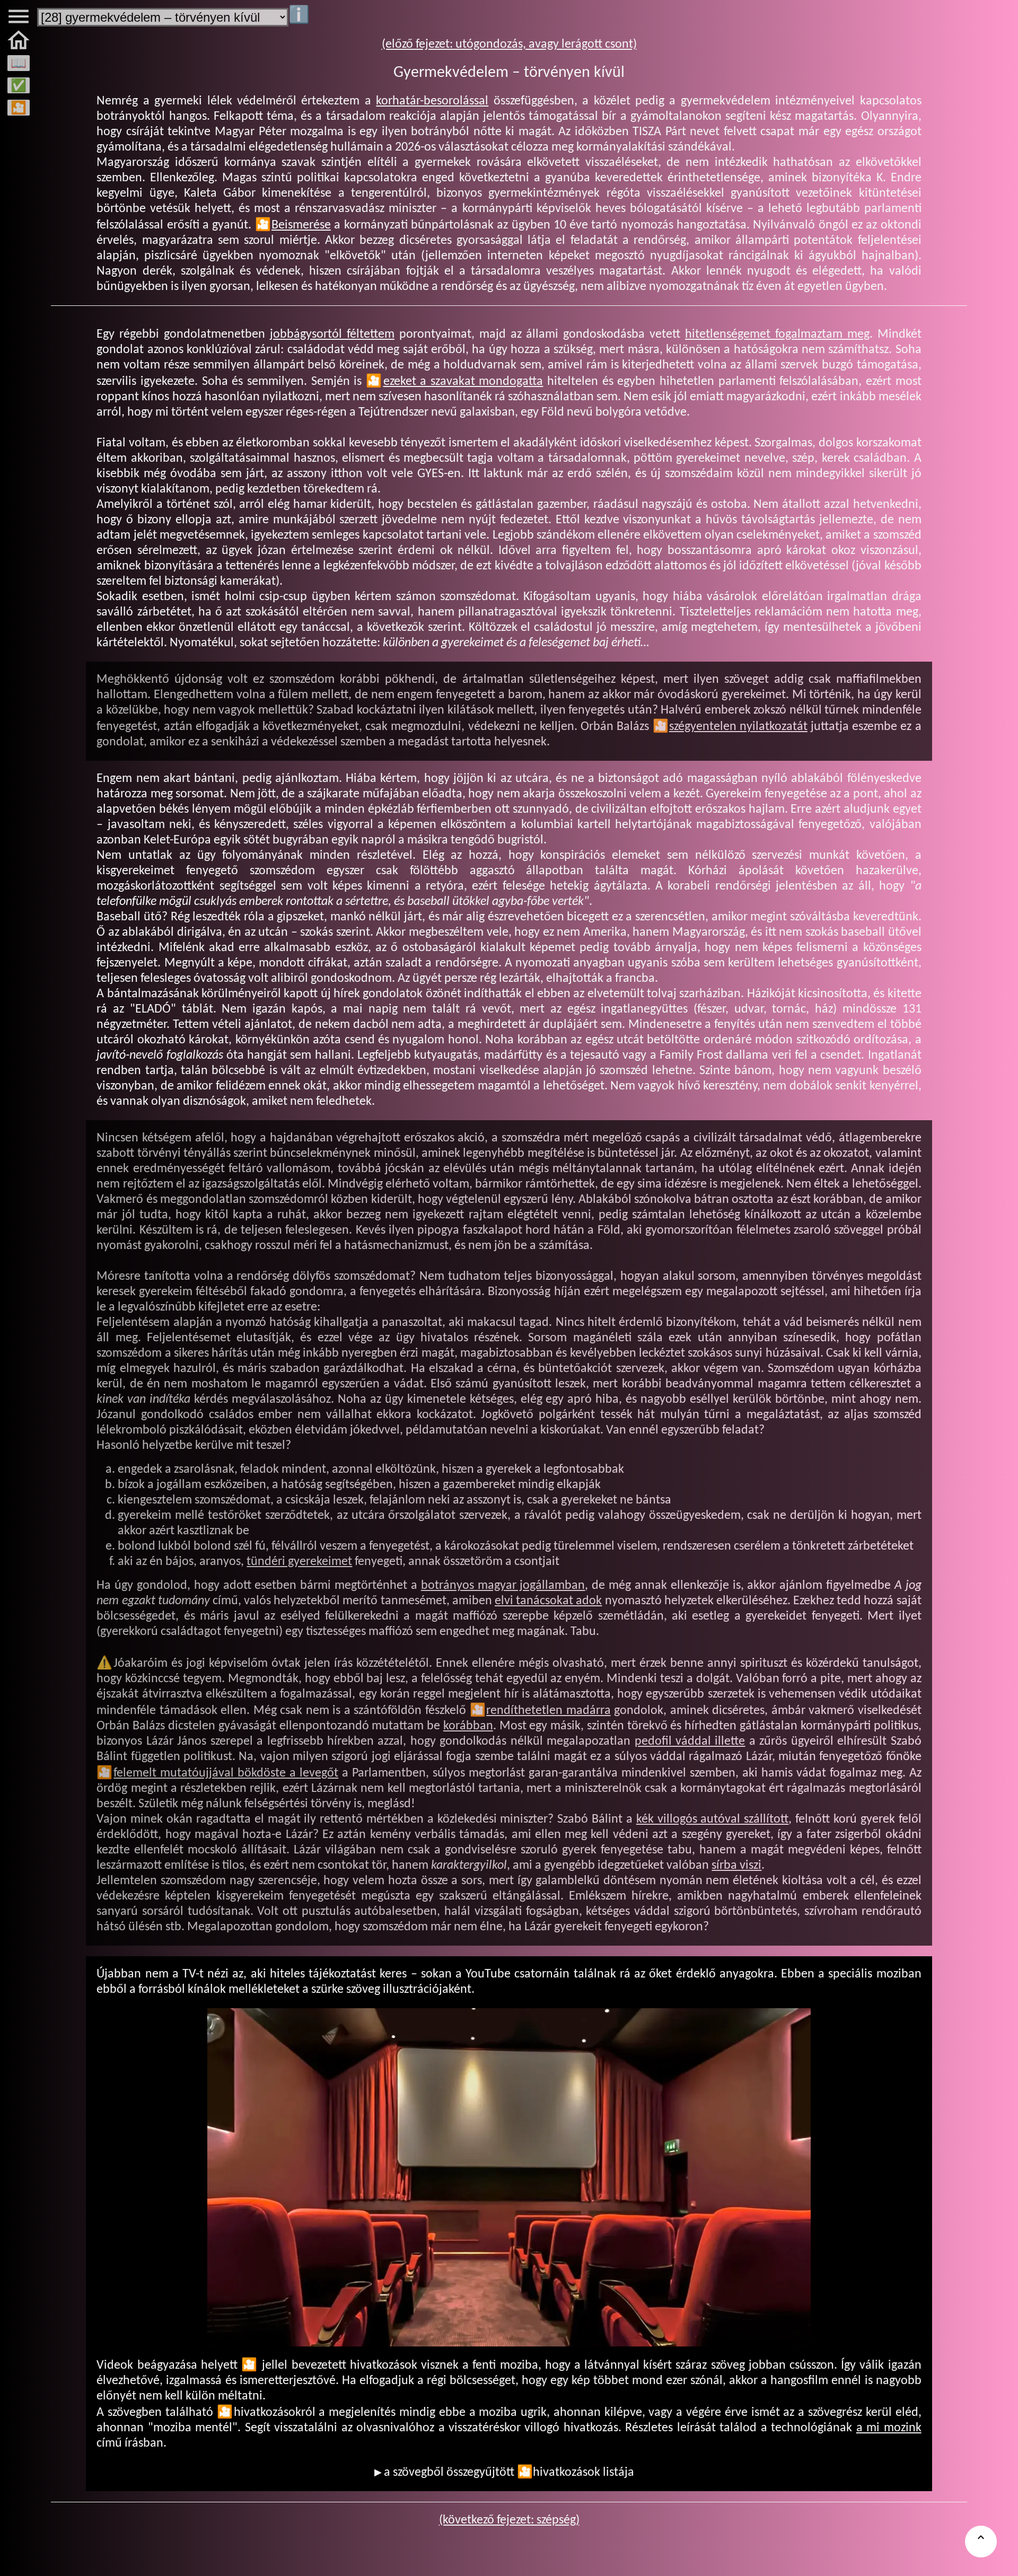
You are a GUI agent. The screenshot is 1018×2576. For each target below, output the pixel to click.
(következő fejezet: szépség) (509, 2520)
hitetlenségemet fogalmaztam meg (777, 335)
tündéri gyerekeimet (299, 1562)
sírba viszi (736, 1866)
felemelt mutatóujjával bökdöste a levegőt (226, 1773)
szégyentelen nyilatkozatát (738, 727)
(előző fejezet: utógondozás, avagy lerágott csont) (509, 45)
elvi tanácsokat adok (548, 1601)
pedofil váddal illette (690, 1742)
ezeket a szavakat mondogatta (463, 382)
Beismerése (301, 225)
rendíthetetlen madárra (549, 1711)
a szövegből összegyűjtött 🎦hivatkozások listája (509, 2473)
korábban (468, 1726)
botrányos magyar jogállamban (503, 1586)
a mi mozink (889, 2428)
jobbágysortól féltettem (332, 335)
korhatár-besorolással (432, 101)
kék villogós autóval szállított (712, 1819)
